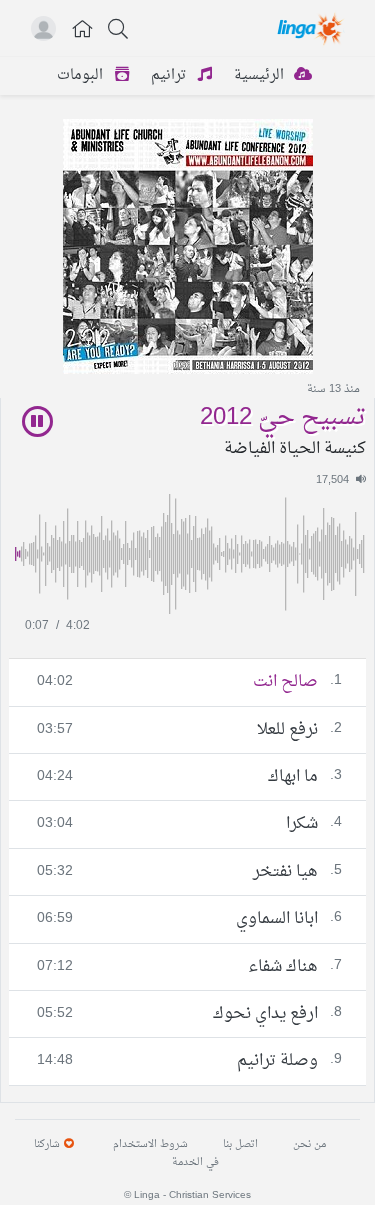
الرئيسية (261, 75)
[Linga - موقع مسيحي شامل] (311, 28)
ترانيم (170, 75)
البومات (82, 75)
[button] (83, 31)
